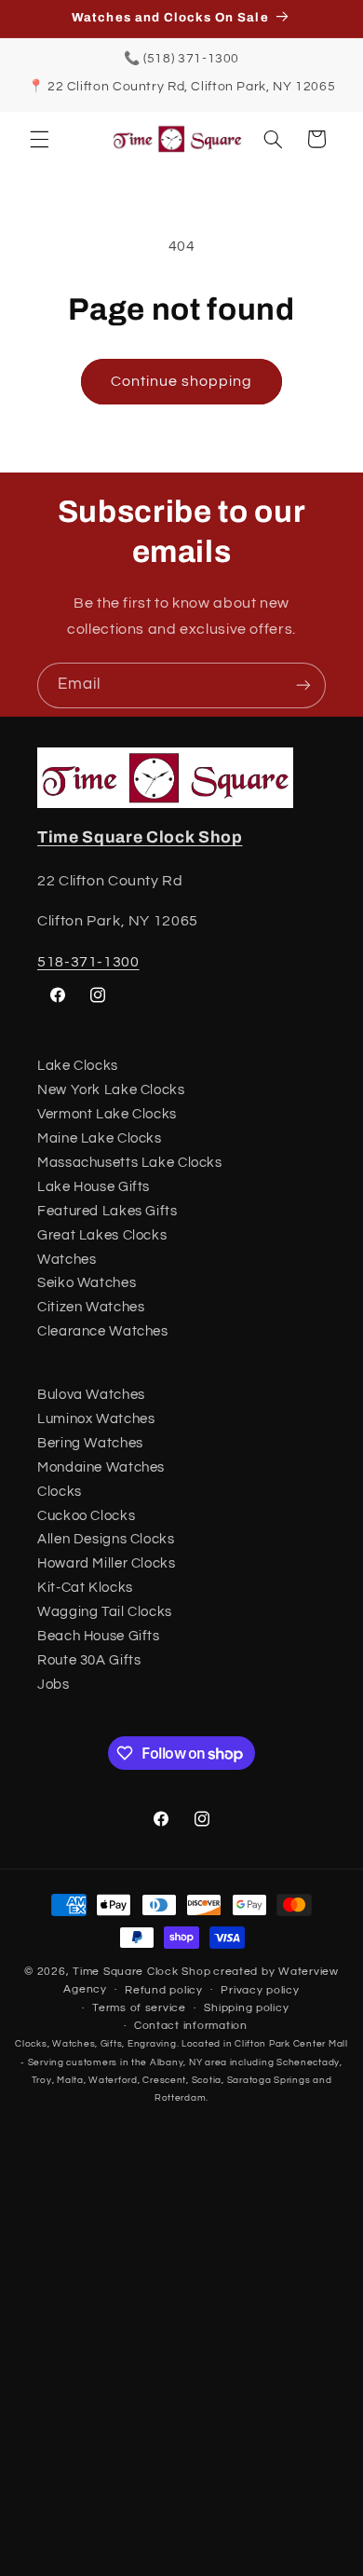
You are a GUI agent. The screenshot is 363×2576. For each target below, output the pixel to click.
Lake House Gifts (94, 1187)
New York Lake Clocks (111, 1090)
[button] (39, 139)
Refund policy (164, 1990)
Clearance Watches (103, 1331)
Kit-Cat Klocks (85, 1588)
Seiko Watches (87, 1283)
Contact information (191, 2026)
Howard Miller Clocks (107, 1563)
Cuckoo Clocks (86, 1516)
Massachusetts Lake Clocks (130, 1163)
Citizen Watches (91, 1307)
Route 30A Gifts (89, 1660)
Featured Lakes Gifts (108, 1211)
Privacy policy (260, 1990)
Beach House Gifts (99, 1636)
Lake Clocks (78, 1066)
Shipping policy (246, 2008)
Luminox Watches (96, 1419)
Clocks (60, 1492)
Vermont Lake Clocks (107, 1114)
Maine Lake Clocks (100, 1138)
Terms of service (139, 2008)
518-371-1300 (88, 962)
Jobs (54, 1685)
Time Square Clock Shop (140, 837)
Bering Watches (90, 1443)
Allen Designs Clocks (106, 1539)
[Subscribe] (303, 685)
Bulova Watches (91, 1395)
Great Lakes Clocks (102, 1235)
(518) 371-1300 (191, 59)
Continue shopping (182, 381)
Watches (67, 1260)
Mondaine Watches (101, 1467)
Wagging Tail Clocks (105, 1612)
